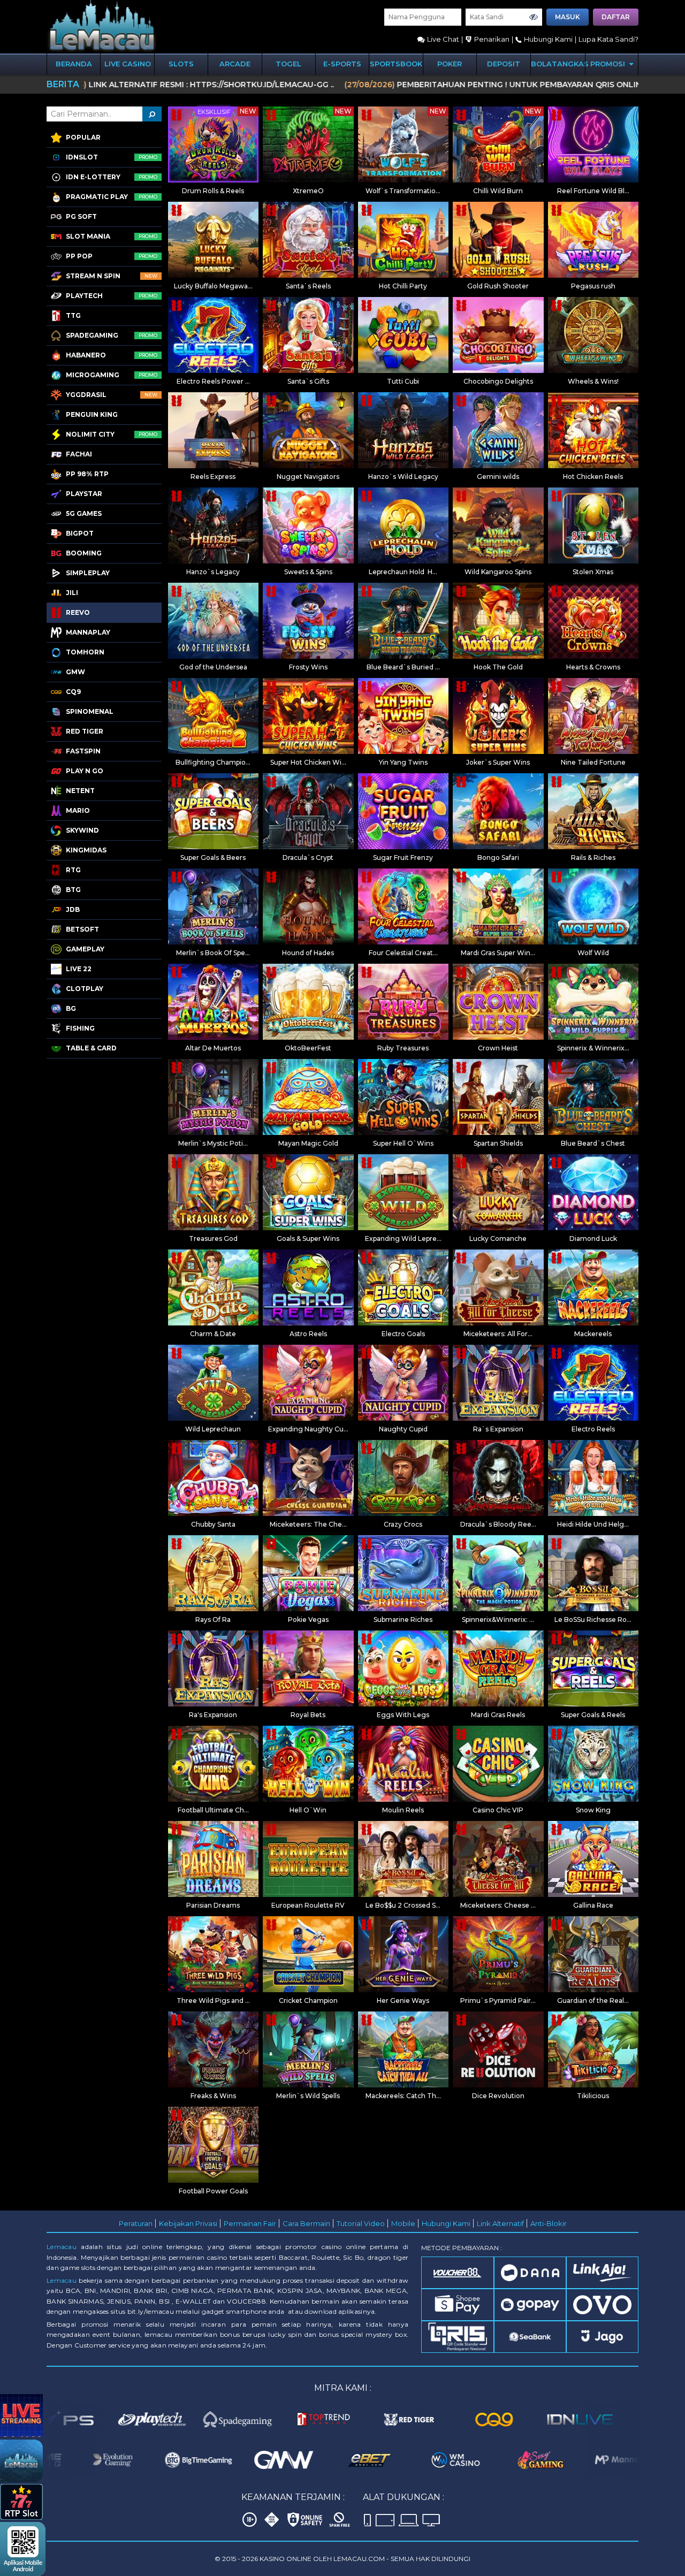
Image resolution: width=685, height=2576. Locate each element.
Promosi (609, 64)
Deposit (504, 64)
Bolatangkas (558, 64)
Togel (288, 64)
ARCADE (235, 64)
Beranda (74, 64)
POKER (450, 64)
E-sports (342, 64)
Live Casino (128, 64)
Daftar (616, 17)
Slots (181, 64)
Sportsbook (396, 64)
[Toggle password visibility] (534, 17)
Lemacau (62, 2247)
